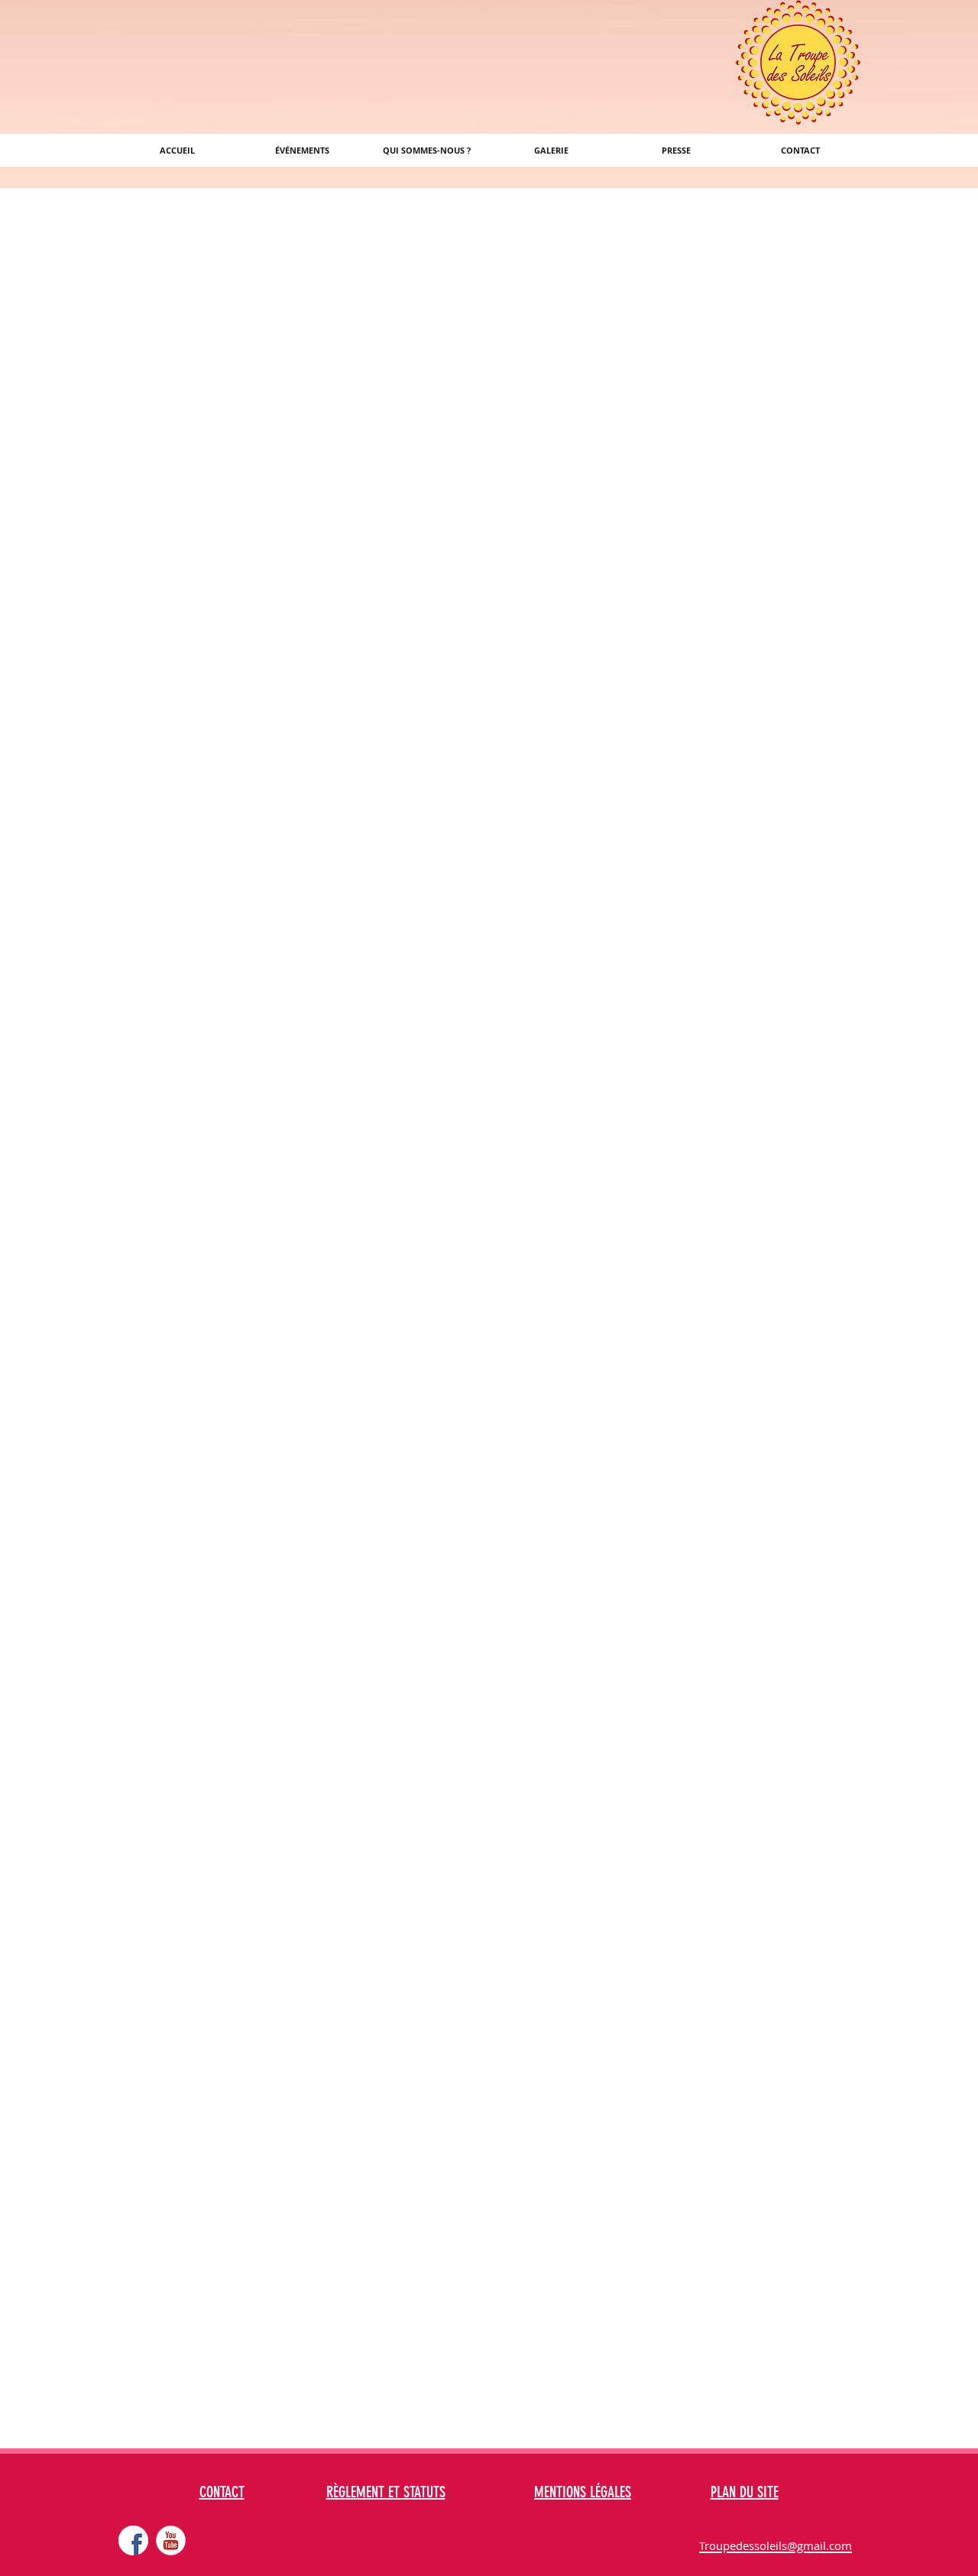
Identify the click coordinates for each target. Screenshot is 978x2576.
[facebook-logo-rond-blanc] (133, 2540)
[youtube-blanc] (171, 2540)
